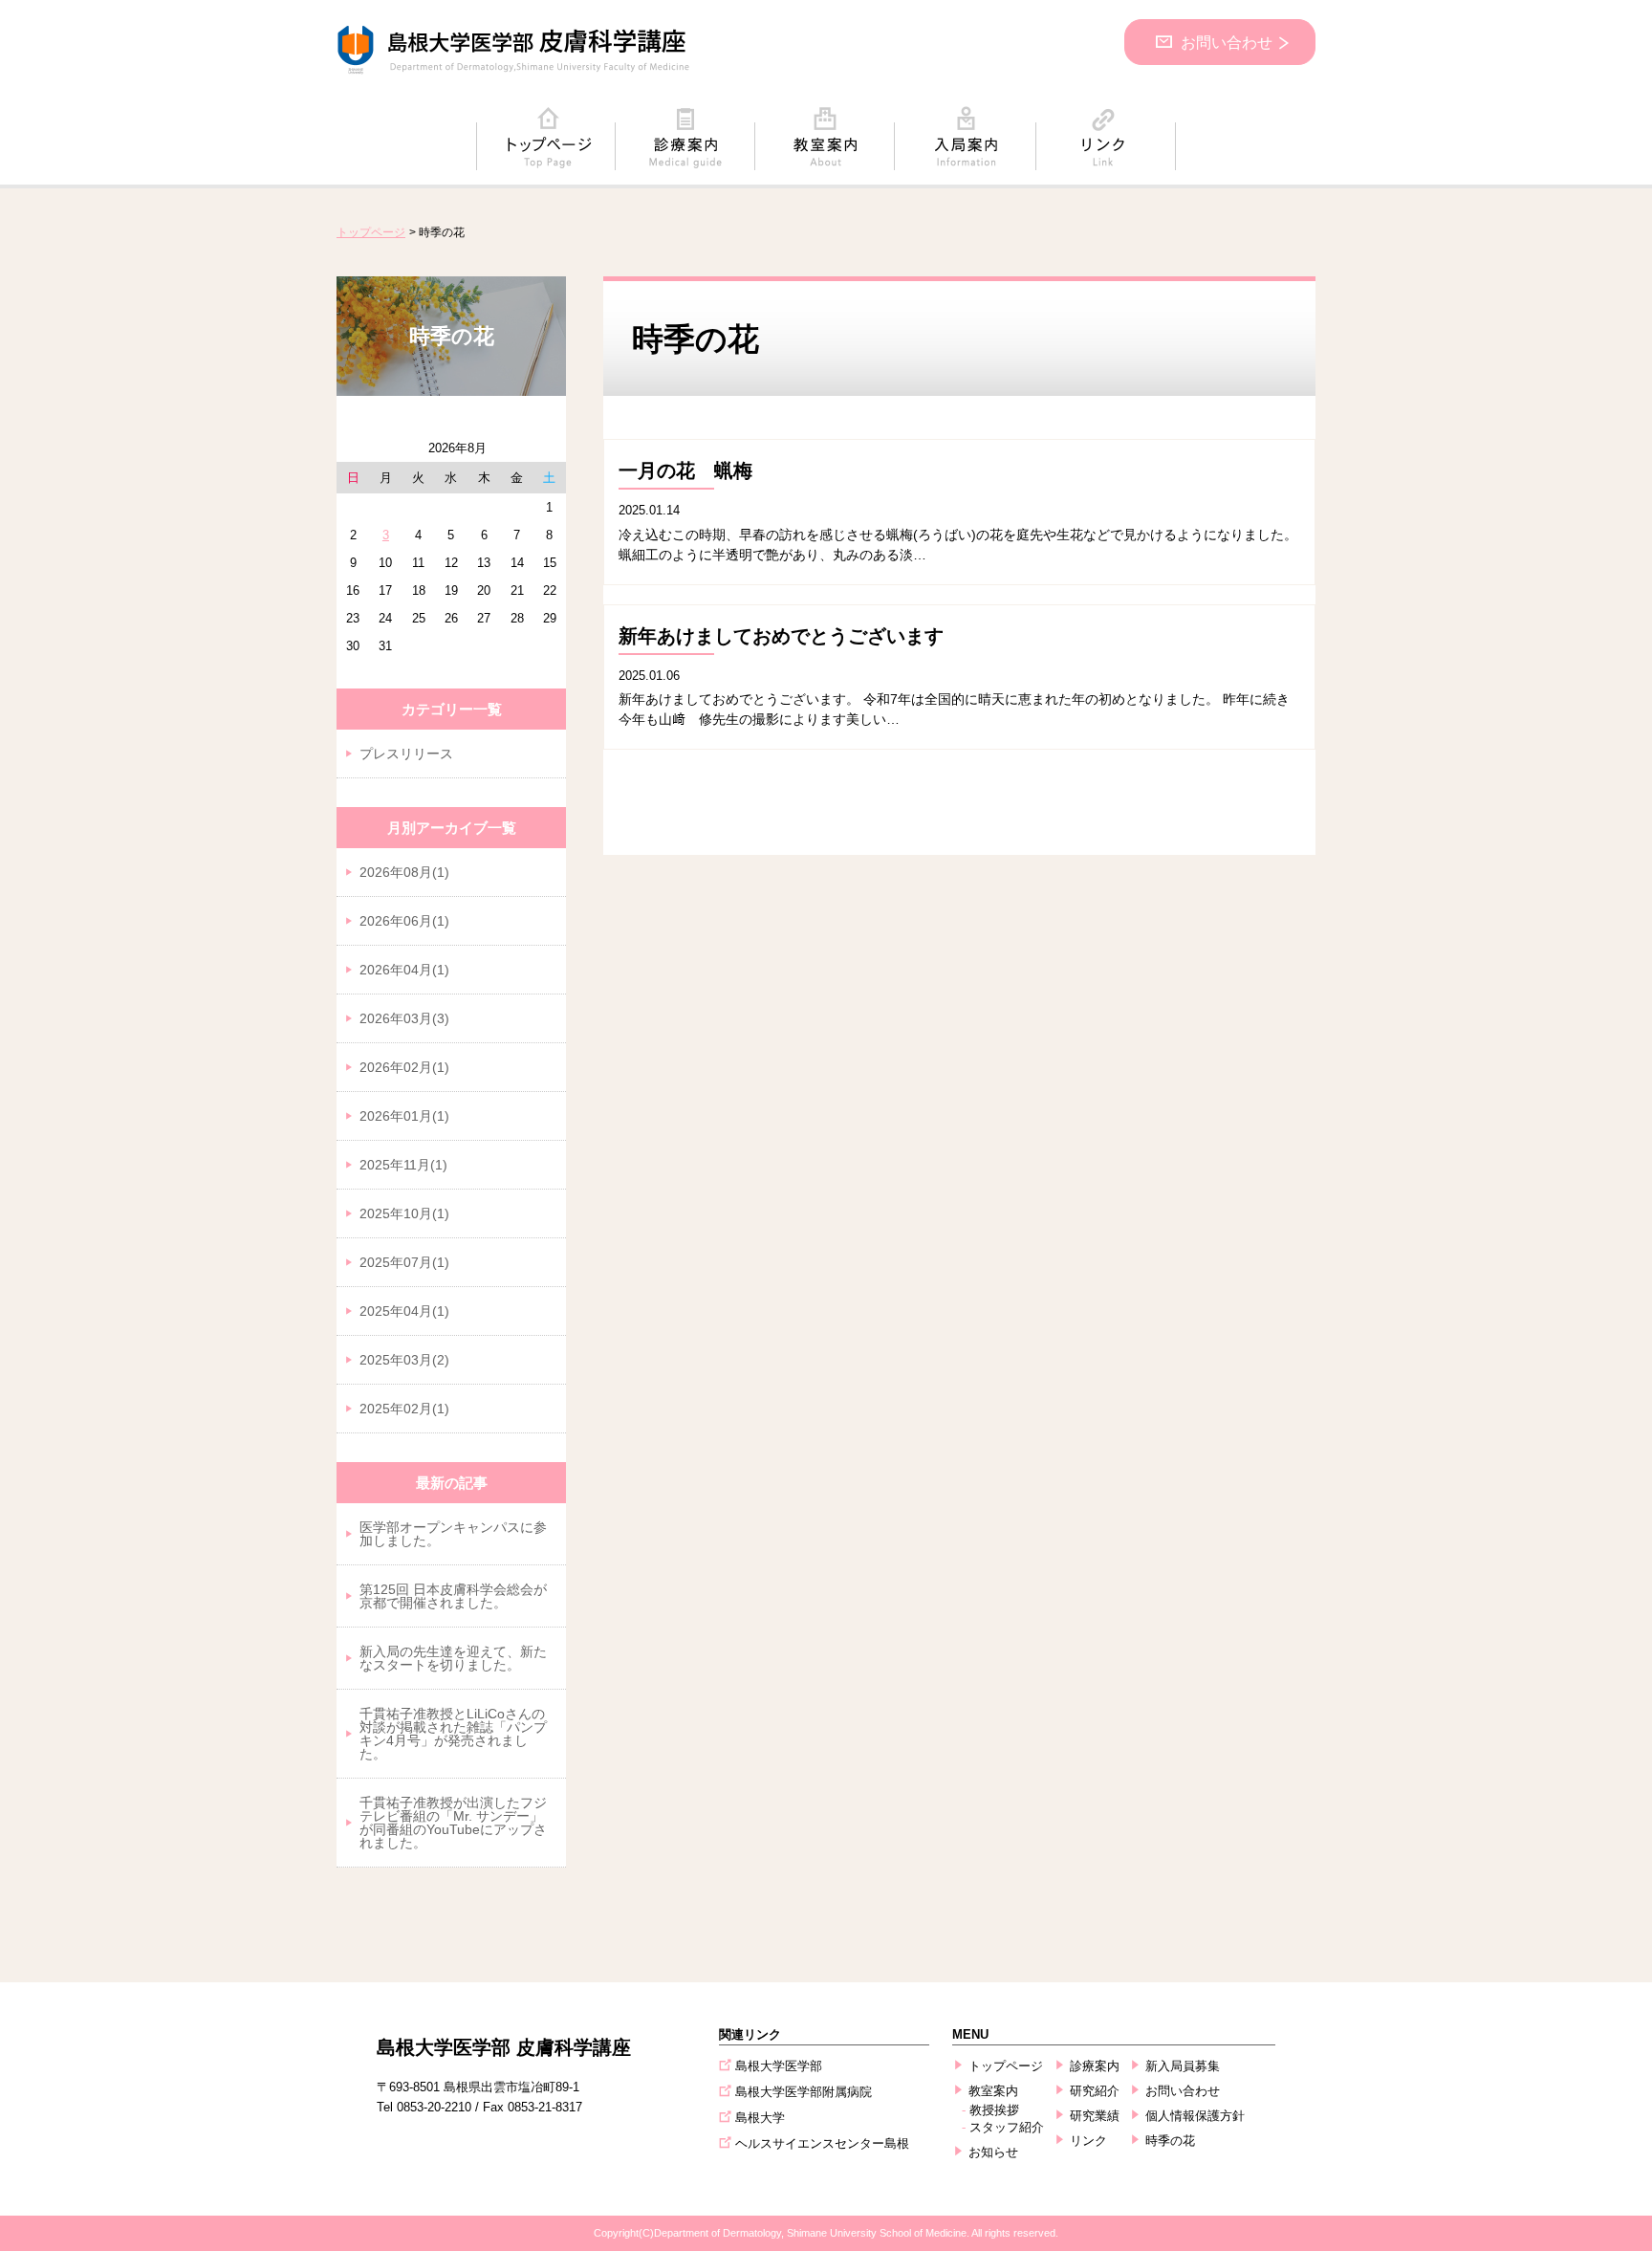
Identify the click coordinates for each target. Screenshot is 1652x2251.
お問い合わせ (1227, 43)
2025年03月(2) (404, 1360)
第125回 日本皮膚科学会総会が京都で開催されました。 (453, 1596)
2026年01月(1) (404, 1116)
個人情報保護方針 (1195, 2116)
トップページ (371, 232)
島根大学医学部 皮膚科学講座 (504, 2047)
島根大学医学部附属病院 (804, 2092)
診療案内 (1095, 2066)
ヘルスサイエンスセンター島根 (822, 2143)
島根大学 (760, 2118)
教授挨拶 (994, 2110)
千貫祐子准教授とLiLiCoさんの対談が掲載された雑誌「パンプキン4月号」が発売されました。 (453, 1734)
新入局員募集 (1183, 2066)
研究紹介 (1095, 2091)
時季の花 (1170, 2141)
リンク (1088, 2141)
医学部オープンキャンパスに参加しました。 (453, 1534)
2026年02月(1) (404, 1067)
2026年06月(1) (404, 921)
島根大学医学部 (779, 2066)
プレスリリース (406, 754)
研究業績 (1095, 2116)
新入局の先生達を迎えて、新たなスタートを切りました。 (453, 1658)
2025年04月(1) (404, 1311)
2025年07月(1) (404, 1262)
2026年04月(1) (404, 970)
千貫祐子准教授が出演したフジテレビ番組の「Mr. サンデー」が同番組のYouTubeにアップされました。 (453, 1823)
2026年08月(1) (404, 872)
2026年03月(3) (404, 1018)
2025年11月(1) (403, 1165)
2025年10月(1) (404, 1213)
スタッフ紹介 (1007, 2127)
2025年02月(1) (404, 1409)
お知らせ (993, 2152)
